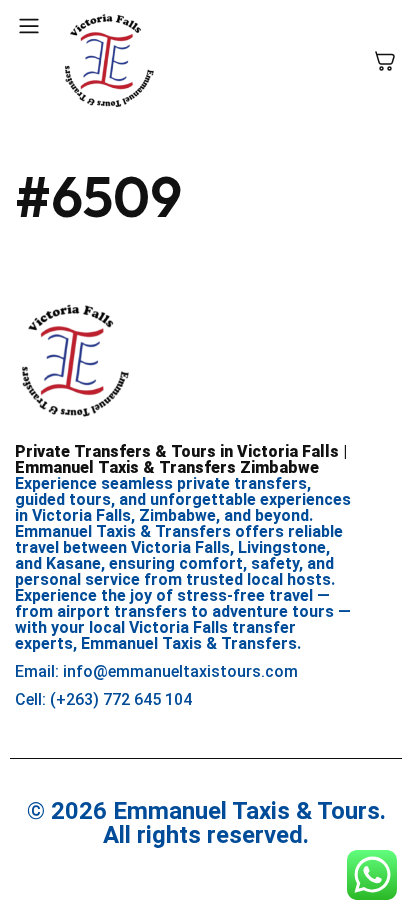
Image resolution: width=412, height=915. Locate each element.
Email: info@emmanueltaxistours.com (156, 671)
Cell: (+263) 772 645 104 (103, 699)
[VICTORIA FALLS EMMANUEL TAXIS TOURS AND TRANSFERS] (109, 61)
